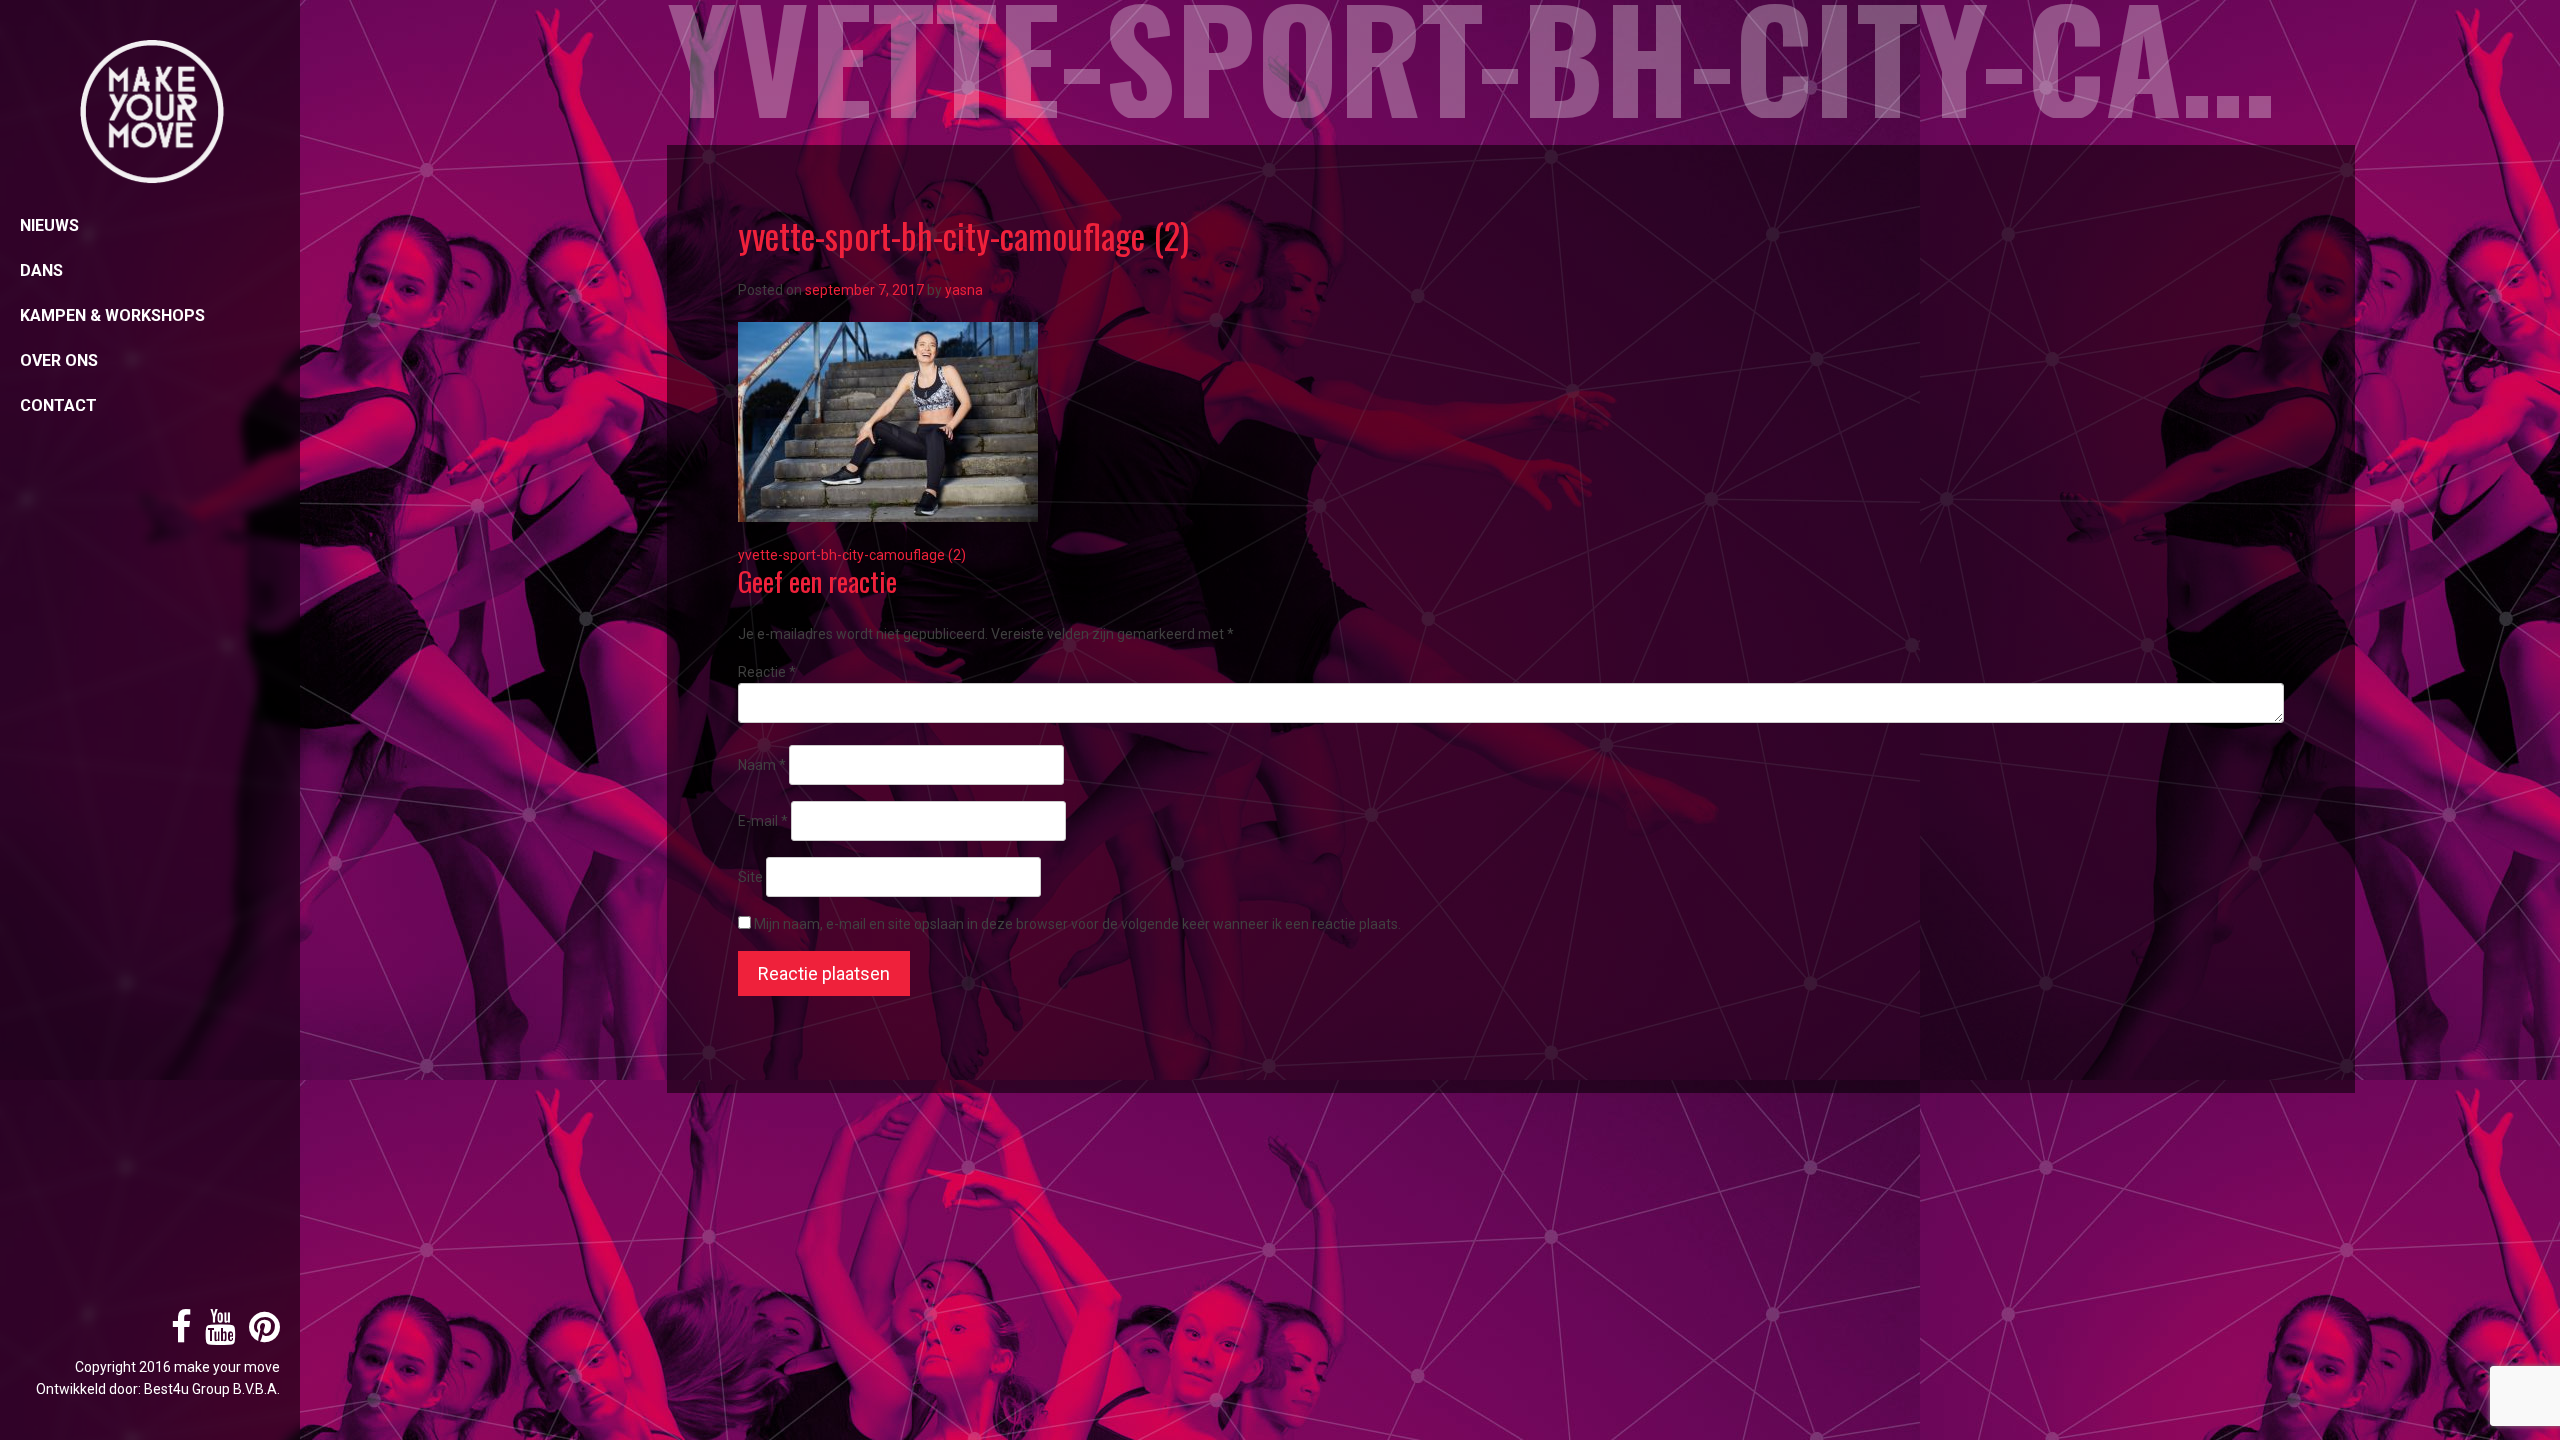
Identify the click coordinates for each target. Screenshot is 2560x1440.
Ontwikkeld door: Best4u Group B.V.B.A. (158, 1389)
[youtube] (215, 1335)
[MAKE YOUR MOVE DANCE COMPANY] (150, 112)
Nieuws (49, 225)
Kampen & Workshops (112, 315)
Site (750, 877)
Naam (762, 765)
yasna (964, 290)
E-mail (763, 821)
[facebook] (176, 1335)
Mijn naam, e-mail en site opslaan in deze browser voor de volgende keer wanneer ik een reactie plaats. (1077, 924)
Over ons (59, 360)
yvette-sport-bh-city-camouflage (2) (852, 555)
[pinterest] (259, 1335)
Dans (41, 270)
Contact (58, 405)
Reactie (767, 672)
